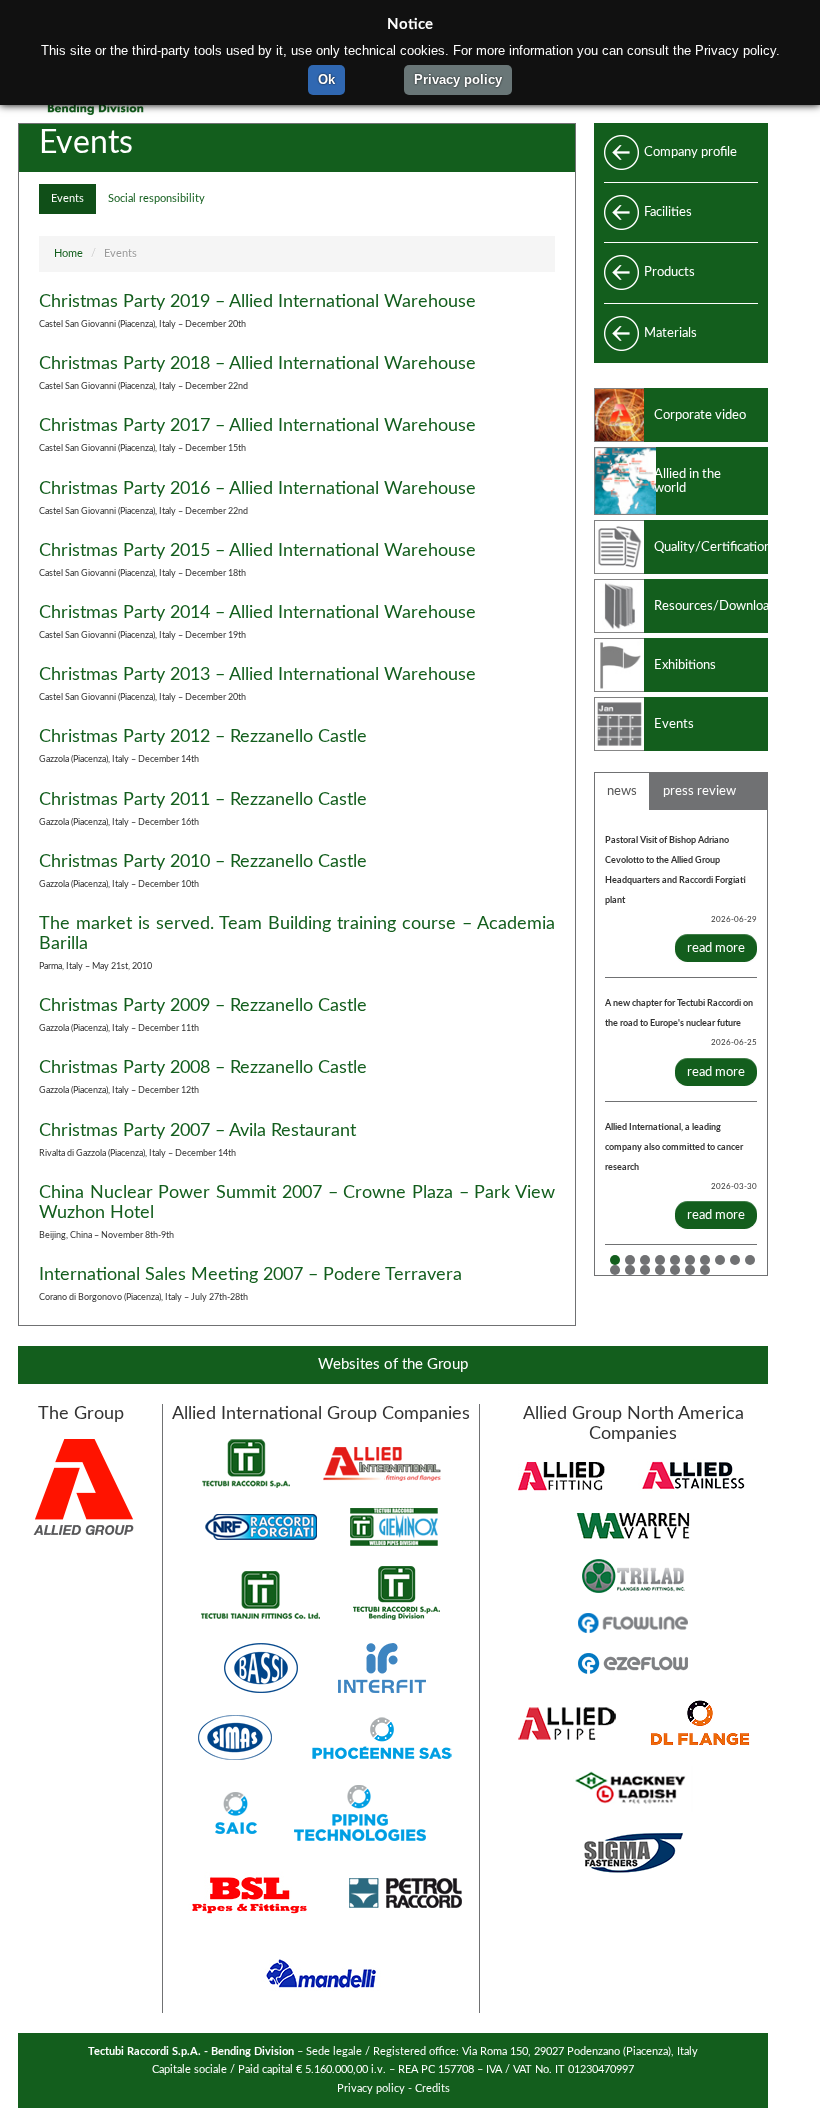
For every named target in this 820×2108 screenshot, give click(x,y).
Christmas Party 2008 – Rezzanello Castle (203, 1067)
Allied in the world (687, 481)
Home (68, 254)
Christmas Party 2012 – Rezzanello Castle (203, 736)
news (622, 791)
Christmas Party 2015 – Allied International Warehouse (257, 550)
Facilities (668, 212)
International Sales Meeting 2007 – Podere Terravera (250, 1274)
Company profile (690, 152)
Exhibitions (685, 665)
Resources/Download (711, 606)
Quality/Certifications (711, 547)
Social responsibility (156, 199)
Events (67, 199)
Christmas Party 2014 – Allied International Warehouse (257, 612)
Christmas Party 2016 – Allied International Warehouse (257, 488)
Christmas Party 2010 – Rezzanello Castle (203, 861)
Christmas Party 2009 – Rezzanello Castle (203, 1005)
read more (716, 948)
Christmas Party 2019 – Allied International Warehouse (257, 301)
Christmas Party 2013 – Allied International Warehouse (257, 674)
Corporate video (700, 415)
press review (699, 791)
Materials (670, 333)
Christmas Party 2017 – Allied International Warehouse (257, 425)
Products (669, 272)
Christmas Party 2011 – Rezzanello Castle (203, 799)
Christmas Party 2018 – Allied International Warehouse (257, 363)
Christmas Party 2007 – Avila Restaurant (197, 1130)
